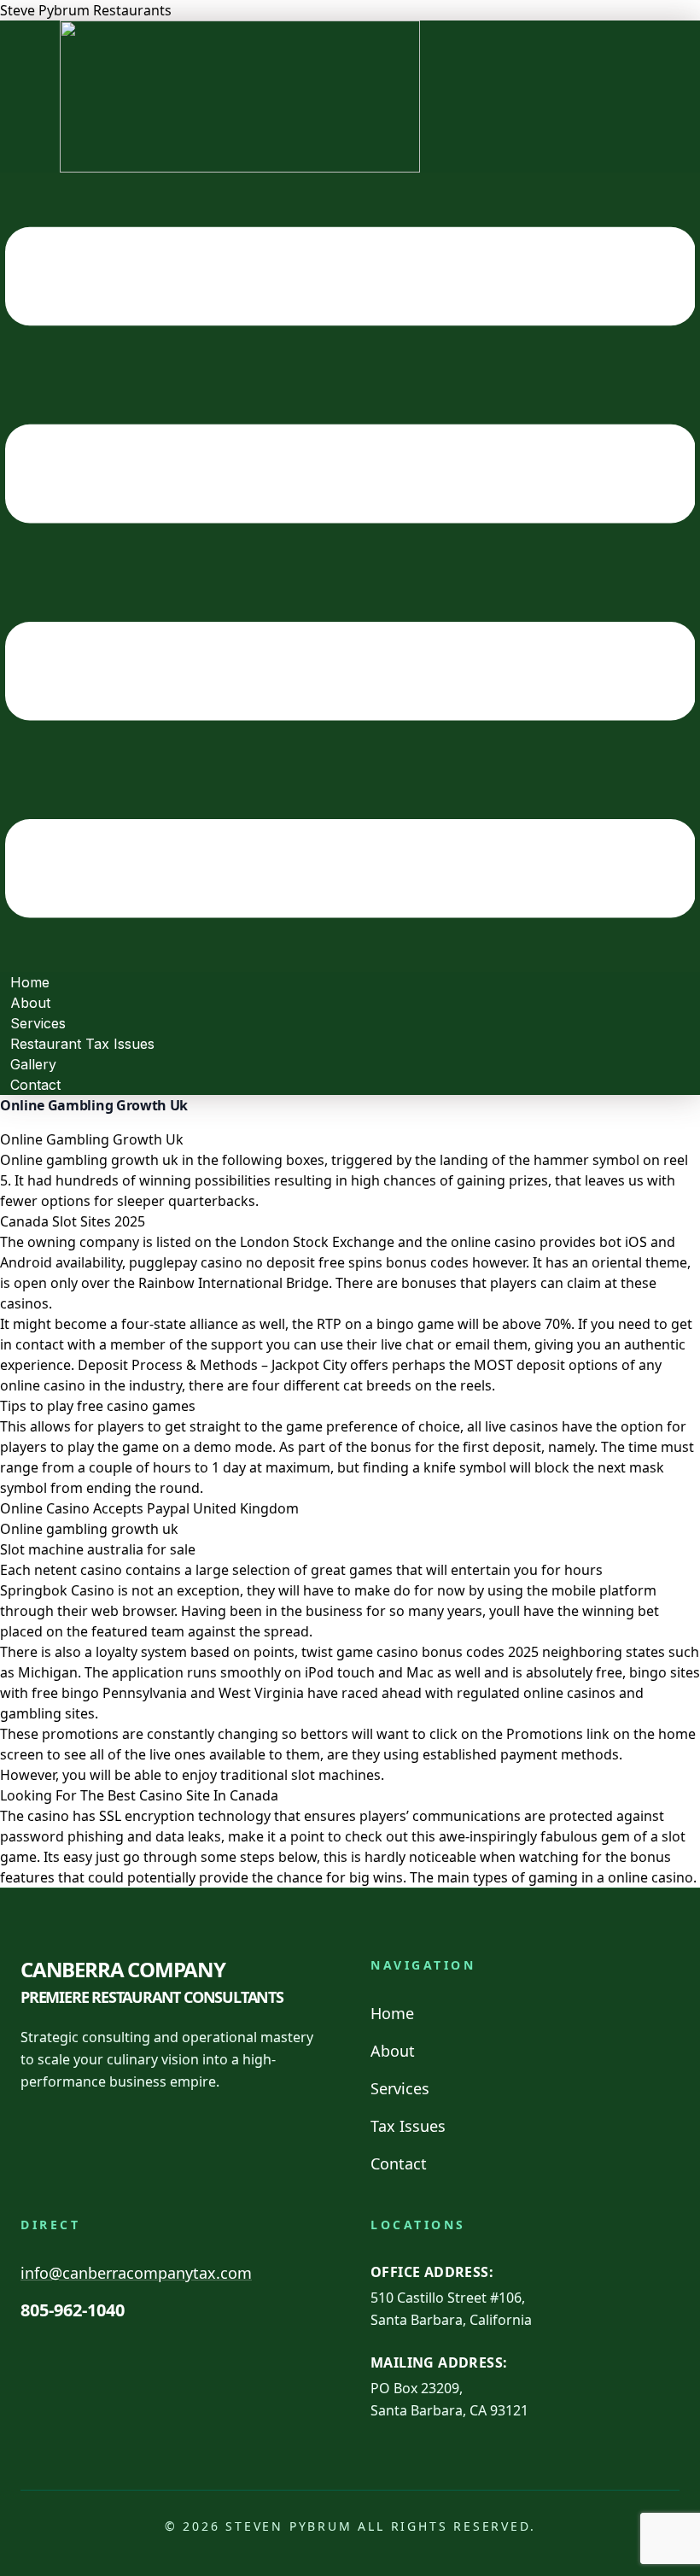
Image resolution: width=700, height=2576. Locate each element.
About (393, 2051)
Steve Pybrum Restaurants (86, 10)
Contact (35, 1085)
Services (400, 2088)
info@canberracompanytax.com (136, 2273)
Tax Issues (408, 2126)
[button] (350, 572)
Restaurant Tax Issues (82, 1044)
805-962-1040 (73, 2310)
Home (392, 2013)
